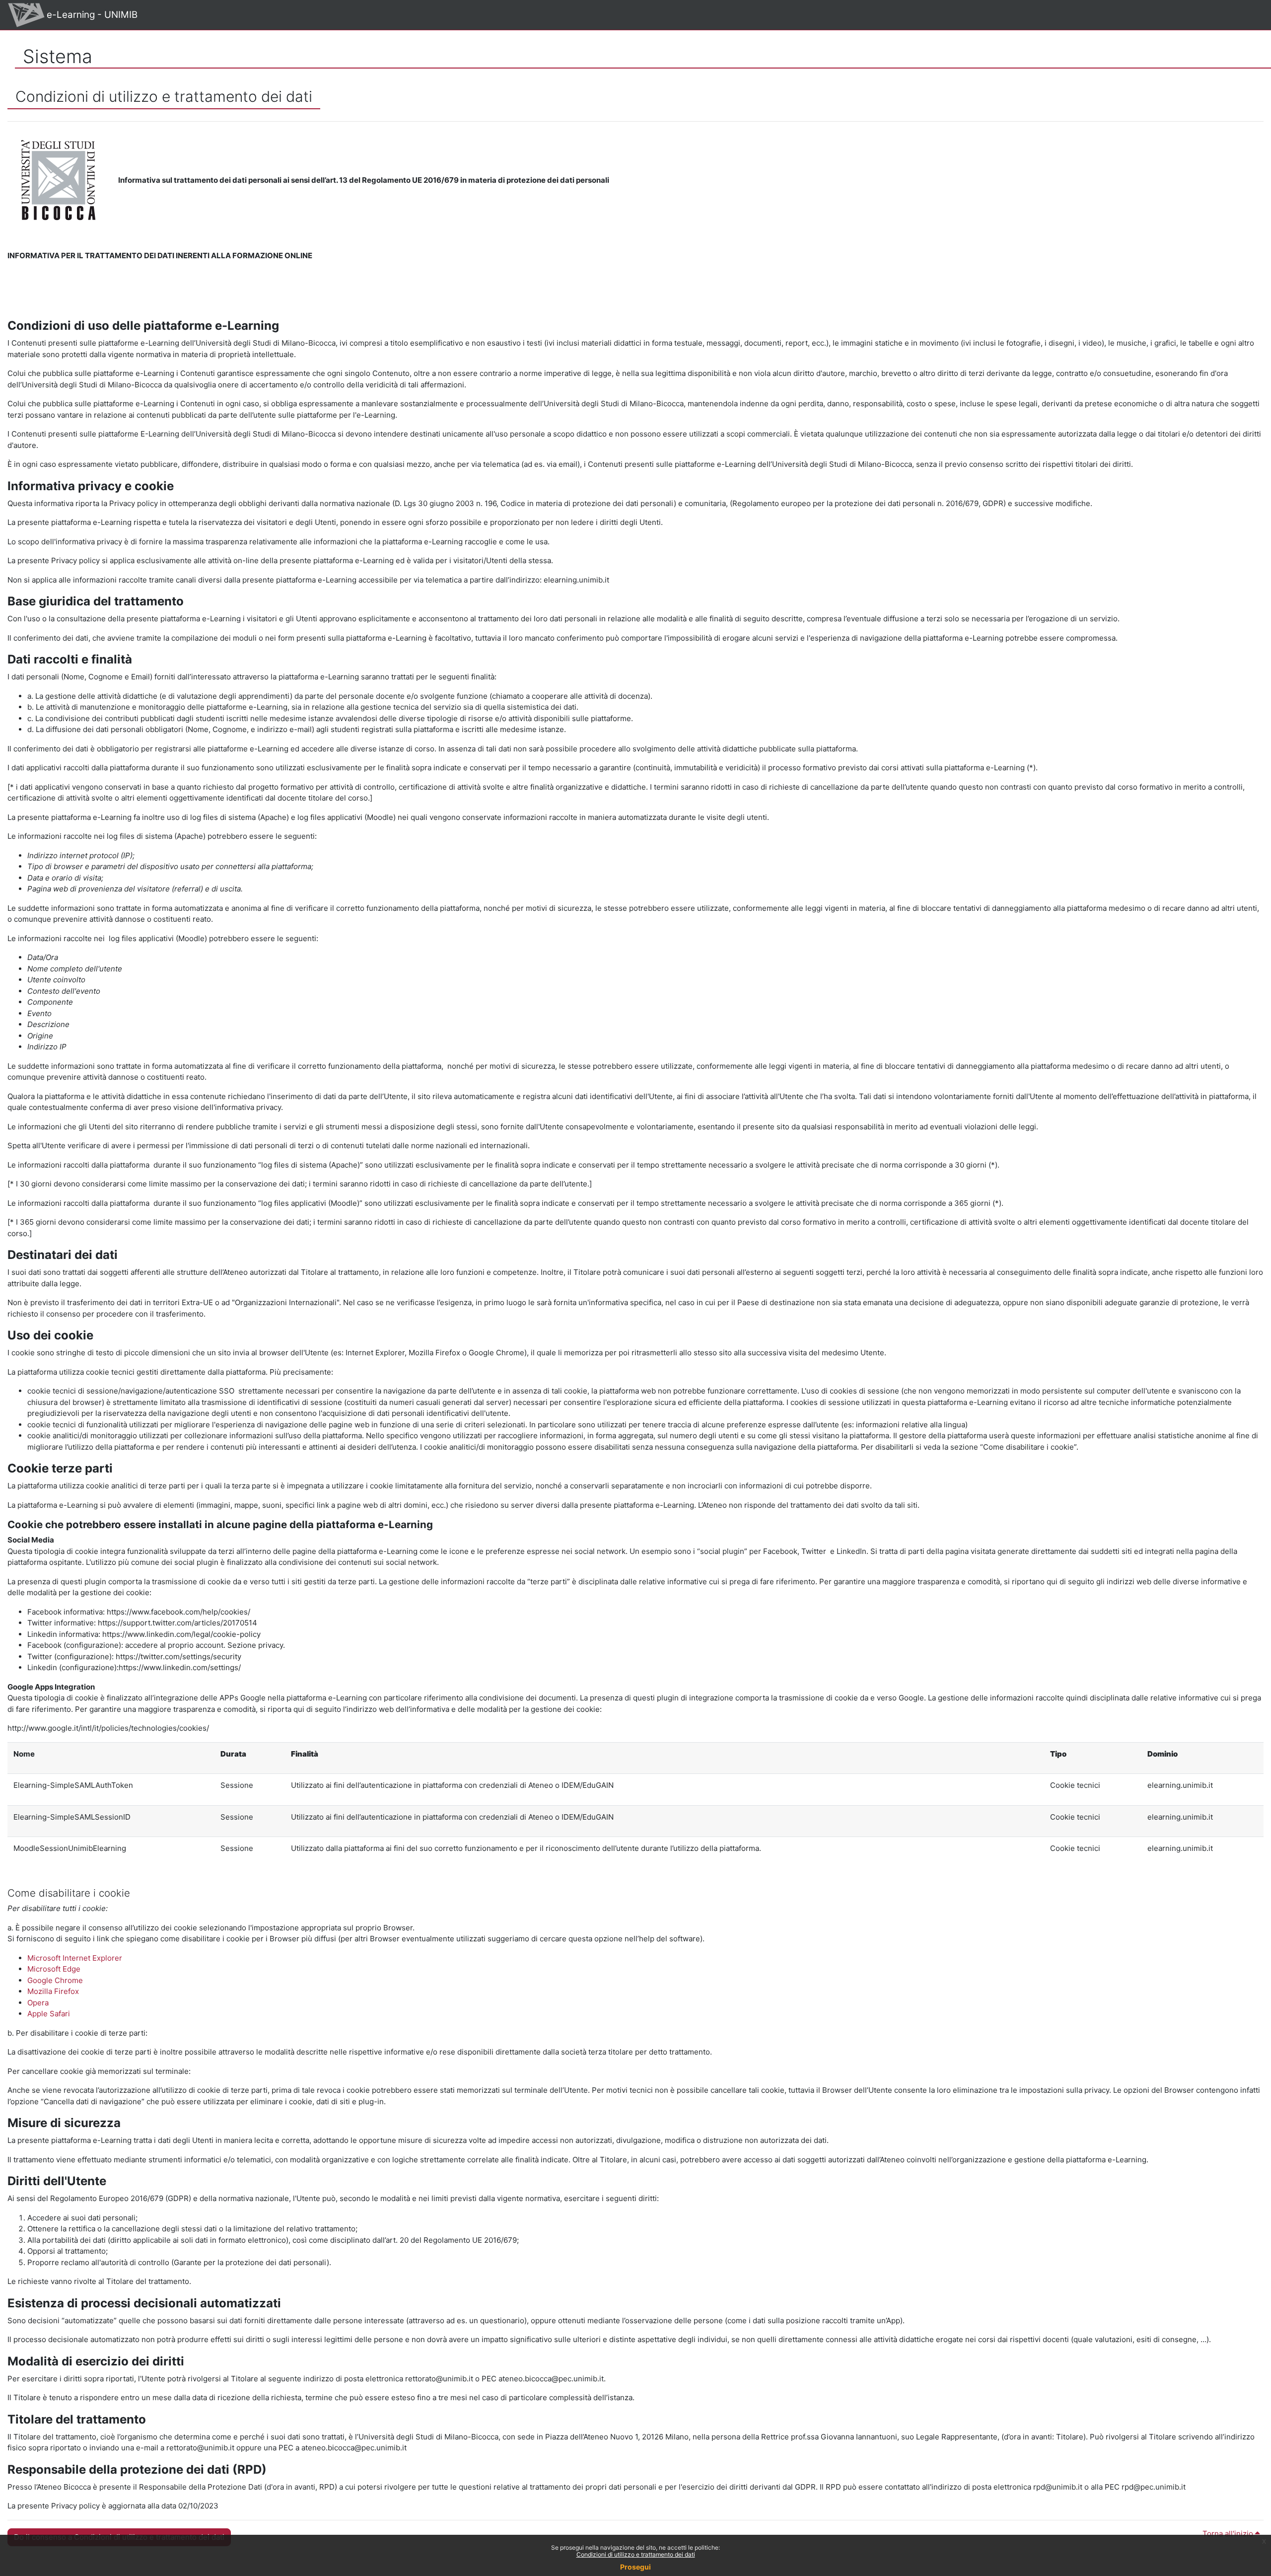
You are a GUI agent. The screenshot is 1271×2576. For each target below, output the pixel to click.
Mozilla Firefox (53, 1991)
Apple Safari (49, 2014)
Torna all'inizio (1229, 2534)
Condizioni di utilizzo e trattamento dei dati (636, 2554)
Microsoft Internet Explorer (75, 1958)
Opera (38, 2003)
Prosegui (635, 2567)
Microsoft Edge (54, 1969)
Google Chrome (55, 1980)
